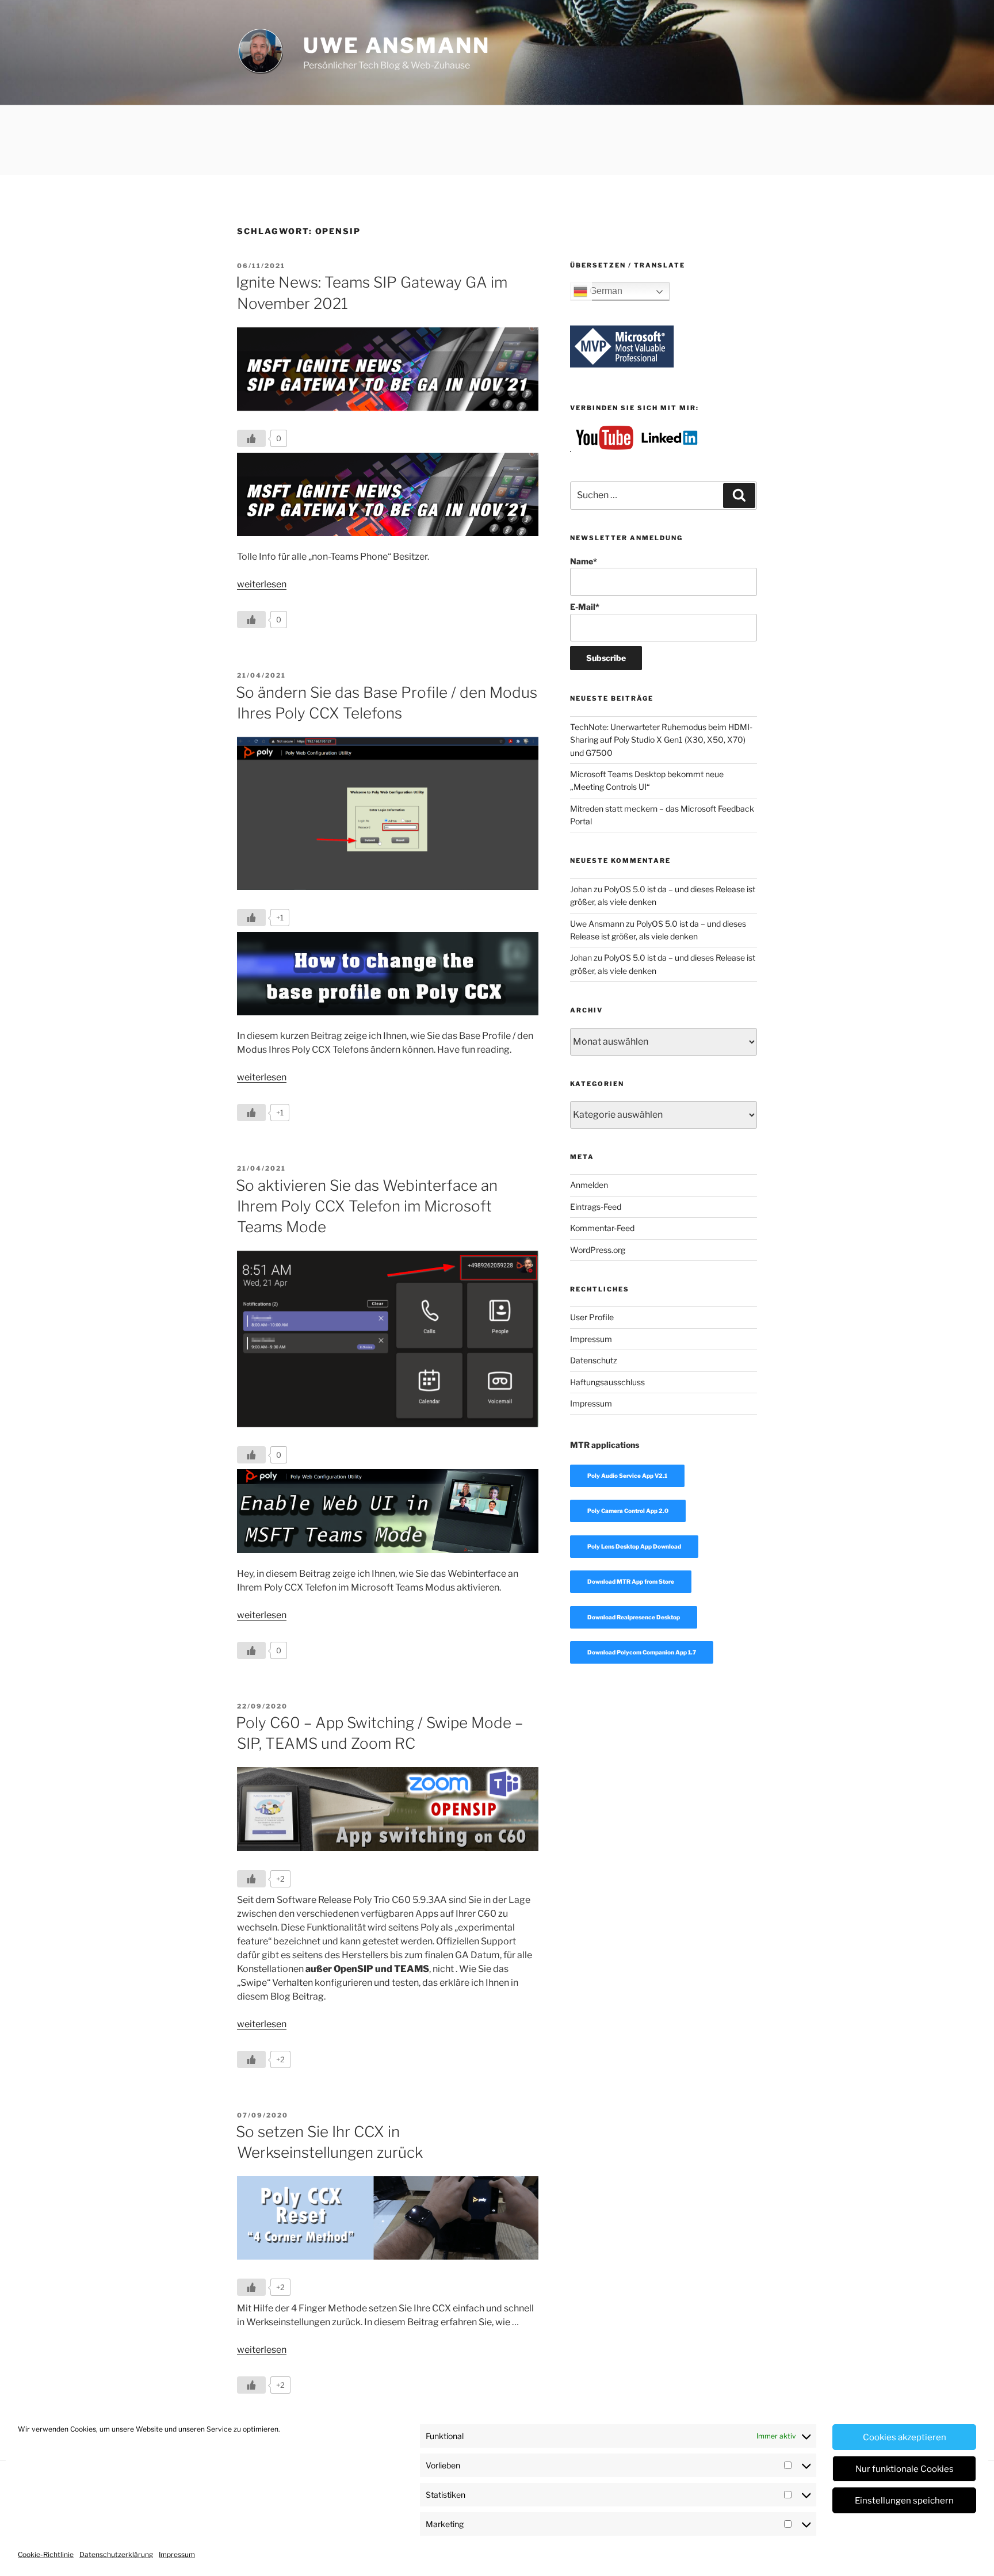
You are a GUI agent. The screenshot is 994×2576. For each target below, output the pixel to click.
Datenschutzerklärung (116, 2554)
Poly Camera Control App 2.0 (628, 1511)
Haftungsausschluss (607, 1382)
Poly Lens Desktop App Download (634, 1546)
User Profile (592, 1317)
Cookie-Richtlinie (46, 2554)
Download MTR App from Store (631, 1581)
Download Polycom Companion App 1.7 (642, 1652)
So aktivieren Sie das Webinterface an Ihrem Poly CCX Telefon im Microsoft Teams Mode (367, 1206)
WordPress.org (598, 1250)
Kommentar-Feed (602, 1228)
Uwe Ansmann (397, 45)
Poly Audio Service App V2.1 (627, 1476)
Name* (584, 561)
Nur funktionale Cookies (905, 2469)
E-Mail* (585, 607)
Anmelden (589, 1185)
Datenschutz (594, 1360)
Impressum (177, 2554)
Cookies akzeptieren (905, 2437)
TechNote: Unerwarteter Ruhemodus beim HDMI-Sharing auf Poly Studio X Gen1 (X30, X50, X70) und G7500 (661, 740)
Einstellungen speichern (904, 2501)
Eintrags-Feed (596, 1207)
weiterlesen (262, 584)
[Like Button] (251, 438)
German (605, 291)
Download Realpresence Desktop (634, 1617)
